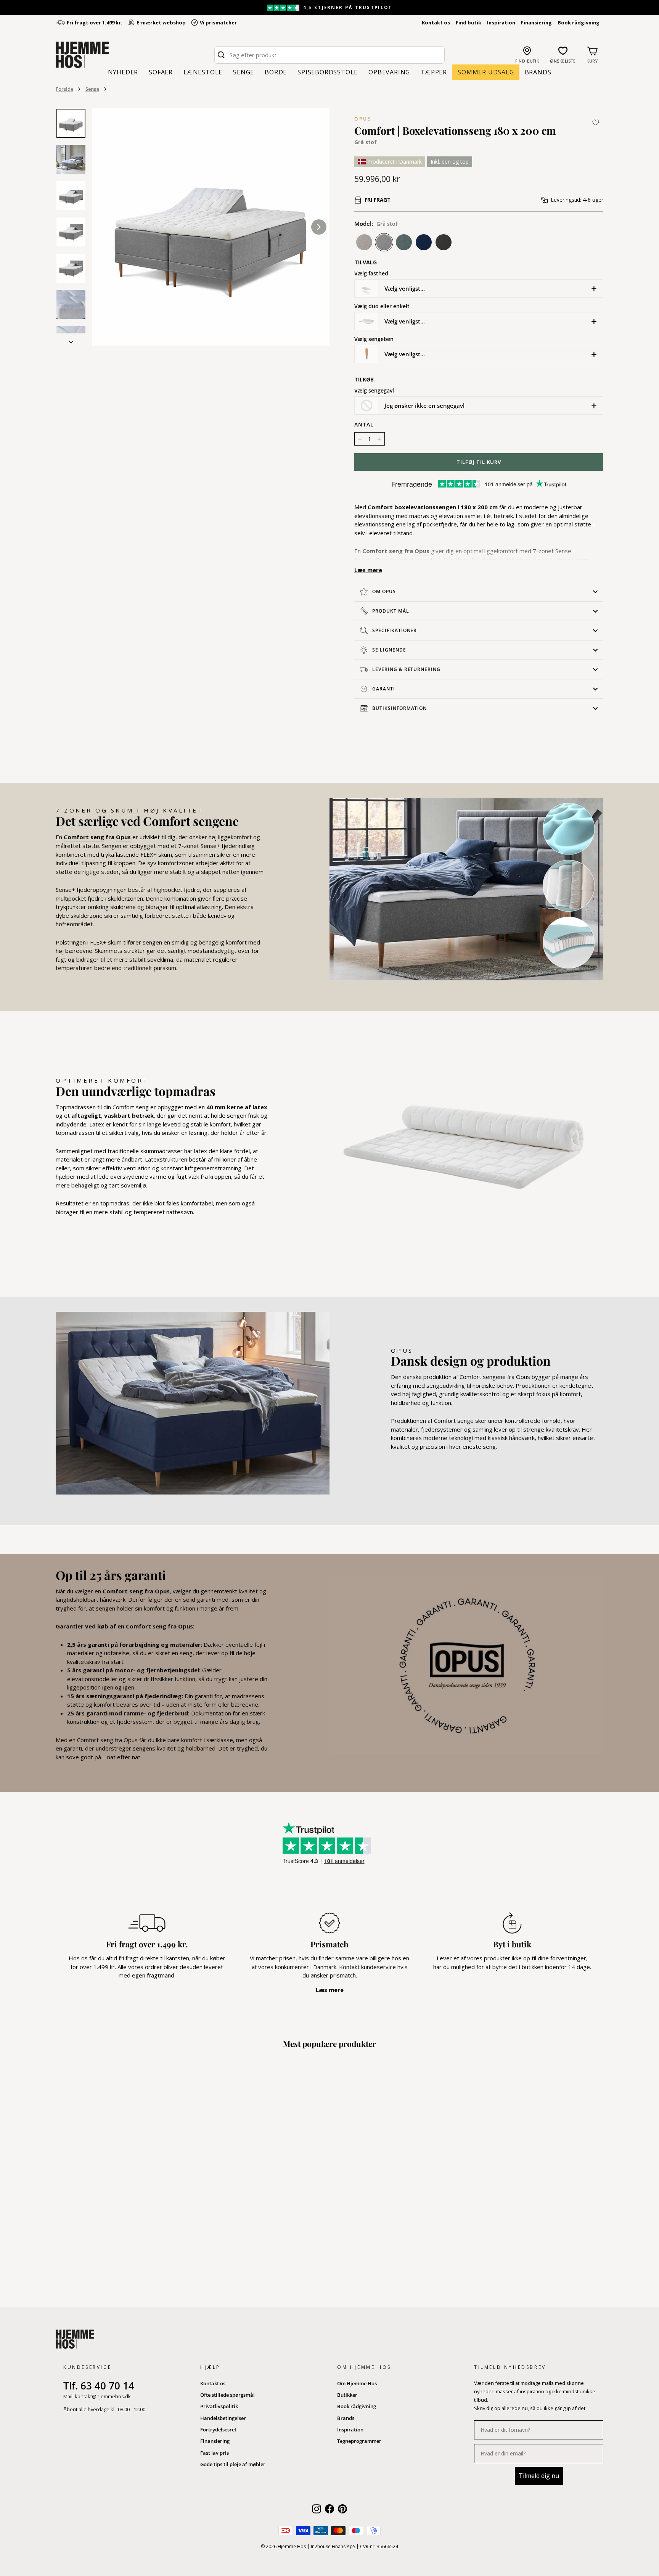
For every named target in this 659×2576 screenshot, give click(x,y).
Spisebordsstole (328, 72)
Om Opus (384, 591)
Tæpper (434, 72)
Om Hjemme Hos (357, 2383)
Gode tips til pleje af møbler (233, 2464)
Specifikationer (395, 630)
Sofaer (161, 72)
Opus (363, 119)
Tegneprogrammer (359, 2441)
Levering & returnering (406, 669)
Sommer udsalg (486, 72)
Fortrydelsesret (218, 2430)
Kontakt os (436, 23)
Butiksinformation (399, 708)
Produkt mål (391, 611)
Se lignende (389, 650)
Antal (364, 425)
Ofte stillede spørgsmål (227, 2395)
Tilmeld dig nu (539, 2476)
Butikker (347, 2395)
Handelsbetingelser (223, 2418)
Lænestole (203, 72)
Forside (64, 89)
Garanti (384, 689)
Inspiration (501, 23)
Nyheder (123, 72)
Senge (244, 72)
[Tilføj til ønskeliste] (596, 122)
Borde (276, 72)
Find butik (469, 23)
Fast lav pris (215, 2453)
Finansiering (536, 23)
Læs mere (368, 570)
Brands (538, 72)
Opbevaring (389, 72)
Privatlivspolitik (219, 2406)
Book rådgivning (579, 23)
